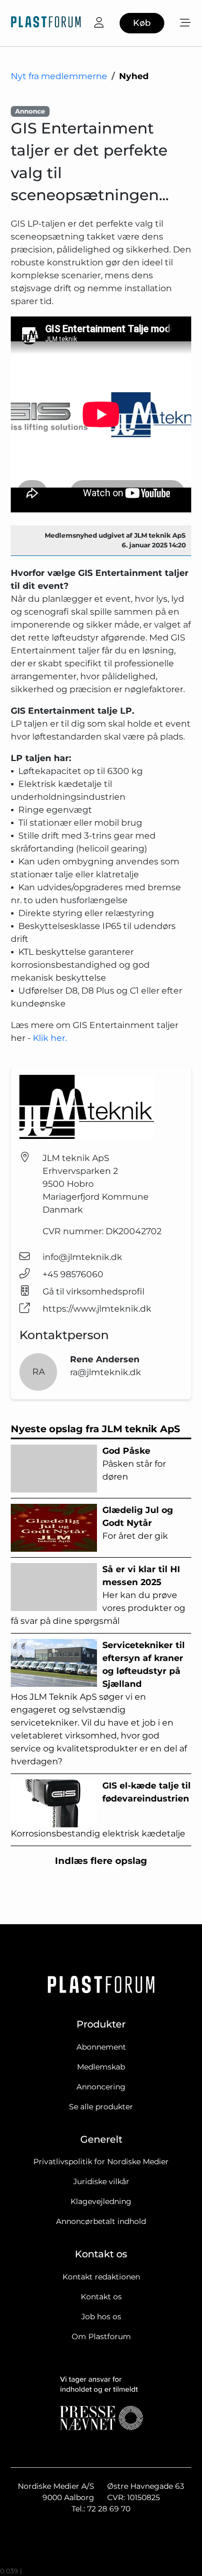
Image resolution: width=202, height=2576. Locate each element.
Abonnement (101, 2047)
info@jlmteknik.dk (82, 1257)
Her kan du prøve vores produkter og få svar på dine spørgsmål (98, 1595)
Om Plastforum (101, 2336)
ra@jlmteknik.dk (106, 1372)
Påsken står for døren (134, 1464)
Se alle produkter (101, 2107)
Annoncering (101, 2087)
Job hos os (101, 2317)
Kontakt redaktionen (101, 2277)
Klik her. (50, 1038)
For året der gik (138, 1523)
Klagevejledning (101, 2201)
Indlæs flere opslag (101, 1861)
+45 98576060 (73, 1274)
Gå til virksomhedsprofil (93, 1291)
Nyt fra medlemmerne (59, 76)
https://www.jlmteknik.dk (97, 1309)
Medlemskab (101, 2067)
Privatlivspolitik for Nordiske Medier (101, 2162)
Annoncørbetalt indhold (101, 2221)
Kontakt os (101, 2297)
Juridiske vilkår (101, 2181)
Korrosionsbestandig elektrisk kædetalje (101, 1810)
